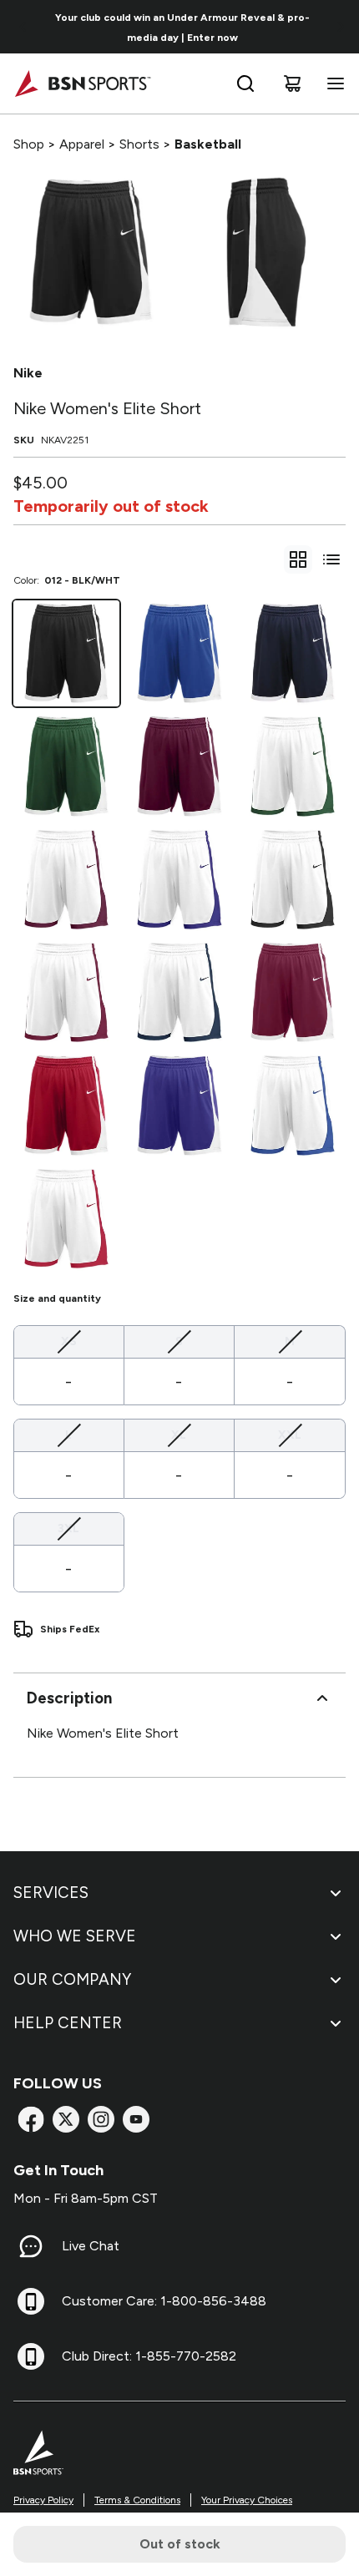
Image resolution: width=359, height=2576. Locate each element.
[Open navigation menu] (332, 84)
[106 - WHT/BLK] (293, 880)
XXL (290, 1435)
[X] (66, 2119)
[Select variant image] (91, 252)
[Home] (82, 84)
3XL (68, 1528)
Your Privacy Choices (247, 2500)
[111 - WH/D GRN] (293, 766)
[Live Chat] (31, 2246)
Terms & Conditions (137, 2500)
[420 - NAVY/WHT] (293, 653)
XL (179, 1435)
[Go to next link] (341, 27)
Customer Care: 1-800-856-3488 (164, 2301)
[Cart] (292, 84)
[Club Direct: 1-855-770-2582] (31, 2356)
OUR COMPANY (72, 1979)
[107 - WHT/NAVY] (179, 992)
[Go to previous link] (23, 27)
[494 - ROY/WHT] (179, 653)
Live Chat (91, 2246)
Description (69, 1698)
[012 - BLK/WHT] (66, 653)
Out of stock (180, 2544)
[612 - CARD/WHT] (293, 992)
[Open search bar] (245, 84)
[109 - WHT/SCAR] (66, 1219)
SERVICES (51, 1893)
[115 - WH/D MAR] (66, 880)
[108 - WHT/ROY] (293, 1105)
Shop (29, 144)
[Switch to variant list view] (331, 559)
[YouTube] (136, 2119)
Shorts (139, 144)
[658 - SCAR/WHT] (66, 1105)
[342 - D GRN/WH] (66, 766)
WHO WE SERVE (75, 1936)
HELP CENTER (68, 2023)
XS (69, 1341)
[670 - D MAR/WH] (179, 766)
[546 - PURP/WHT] (179, 1105)
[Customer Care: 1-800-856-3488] (31, 2301)
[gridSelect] (298, 559)
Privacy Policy (43, 2500)
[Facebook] (31, 2119)
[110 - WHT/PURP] (179, 880)
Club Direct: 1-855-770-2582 (149, 2356)
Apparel (82, 144)
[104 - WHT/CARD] (66, 992)
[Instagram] (101, 2119)
